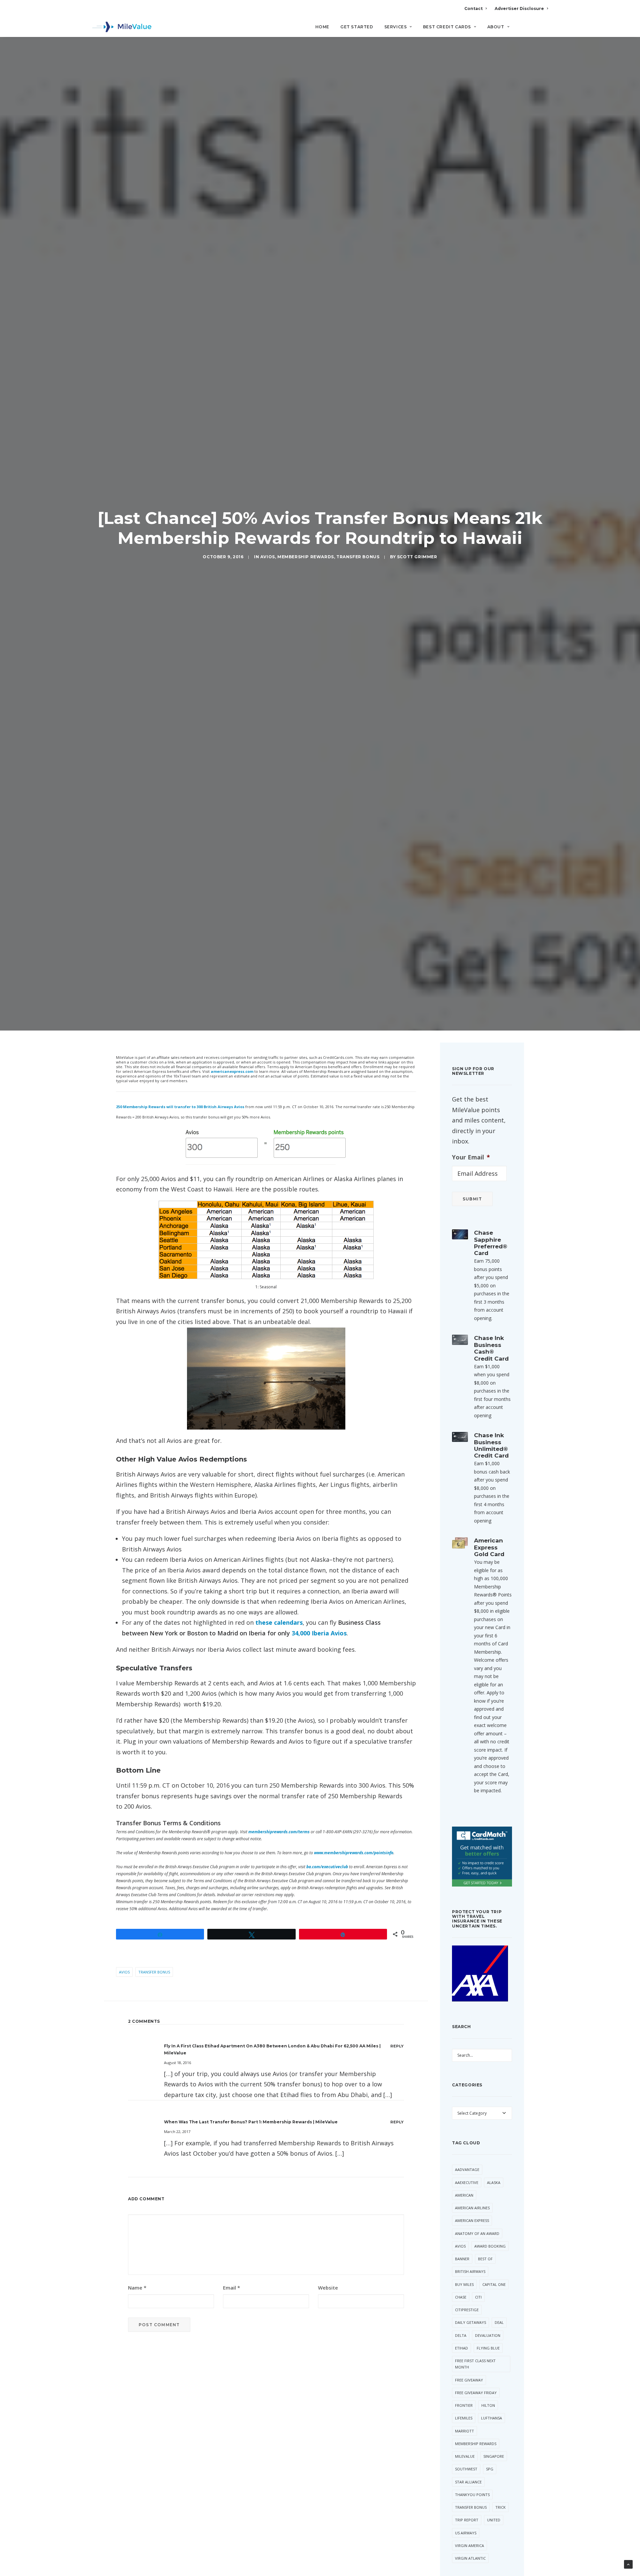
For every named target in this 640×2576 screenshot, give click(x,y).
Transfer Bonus (358, 557)
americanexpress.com (232, 1071)
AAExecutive (467, 2182)
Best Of (485, 2259)
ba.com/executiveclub (327, 1867)
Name (137, 2288)
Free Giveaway (469, 2380)
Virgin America (469, 2546)
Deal (499, 2322)
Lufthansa (491, 2418)
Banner (462, 2259)
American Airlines (472, 2208)
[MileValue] (122, 27)
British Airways (470, 2271)
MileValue (465, 2456)
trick (500, 2507)
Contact (473, 8)
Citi (478, 2297)
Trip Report (467, 2520)
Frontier (464, 2405)
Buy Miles (464, 2284)
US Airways (466, 2533)
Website (328, 2288)
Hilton (488, 2405)
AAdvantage (467, 2169)
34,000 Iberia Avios (319, 1633)
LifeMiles (464, 2418)
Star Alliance (468, 2482)
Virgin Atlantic (470, 2558)
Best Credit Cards (447, 27)
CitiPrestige (467, 2310)
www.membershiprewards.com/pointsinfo (354, 1853)
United (494, 2520)
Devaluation (488, 2335)
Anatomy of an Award (477, 2233)
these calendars (279, 1622)
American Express (472, 2220)
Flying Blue (488, 2348)
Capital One (494, 2284)
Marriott (464, 2431)
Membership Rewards (306, 557)
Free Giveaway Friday (476, 2393)
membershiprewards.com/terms (279, 1832)
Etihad (461, 2348)
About (496, 27)
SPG (490, 2469)
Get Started (357, 27)
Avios (268, 557)
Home (322, 27)
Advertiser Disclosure (519, 8)
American (464, 2195)
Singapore (494, 2456)
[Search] (543, 30)
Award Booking (490, 2246)
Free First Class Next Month (475, 2364)
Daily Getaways (470, 2322)
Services (396, 27)
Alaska (494, 2182)
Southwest (466, 2469)
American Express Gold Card (489, 1547)
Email (231, 2288)
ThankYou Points (472, 2495)
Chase (461, 2297)
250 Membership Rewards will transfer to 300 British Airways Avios (180, 1107)
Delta (461, 2335)
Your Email (471, 1157)
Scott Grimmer (417, 557)
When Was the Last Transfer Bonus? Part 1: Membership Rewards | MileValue (251, 2122)
